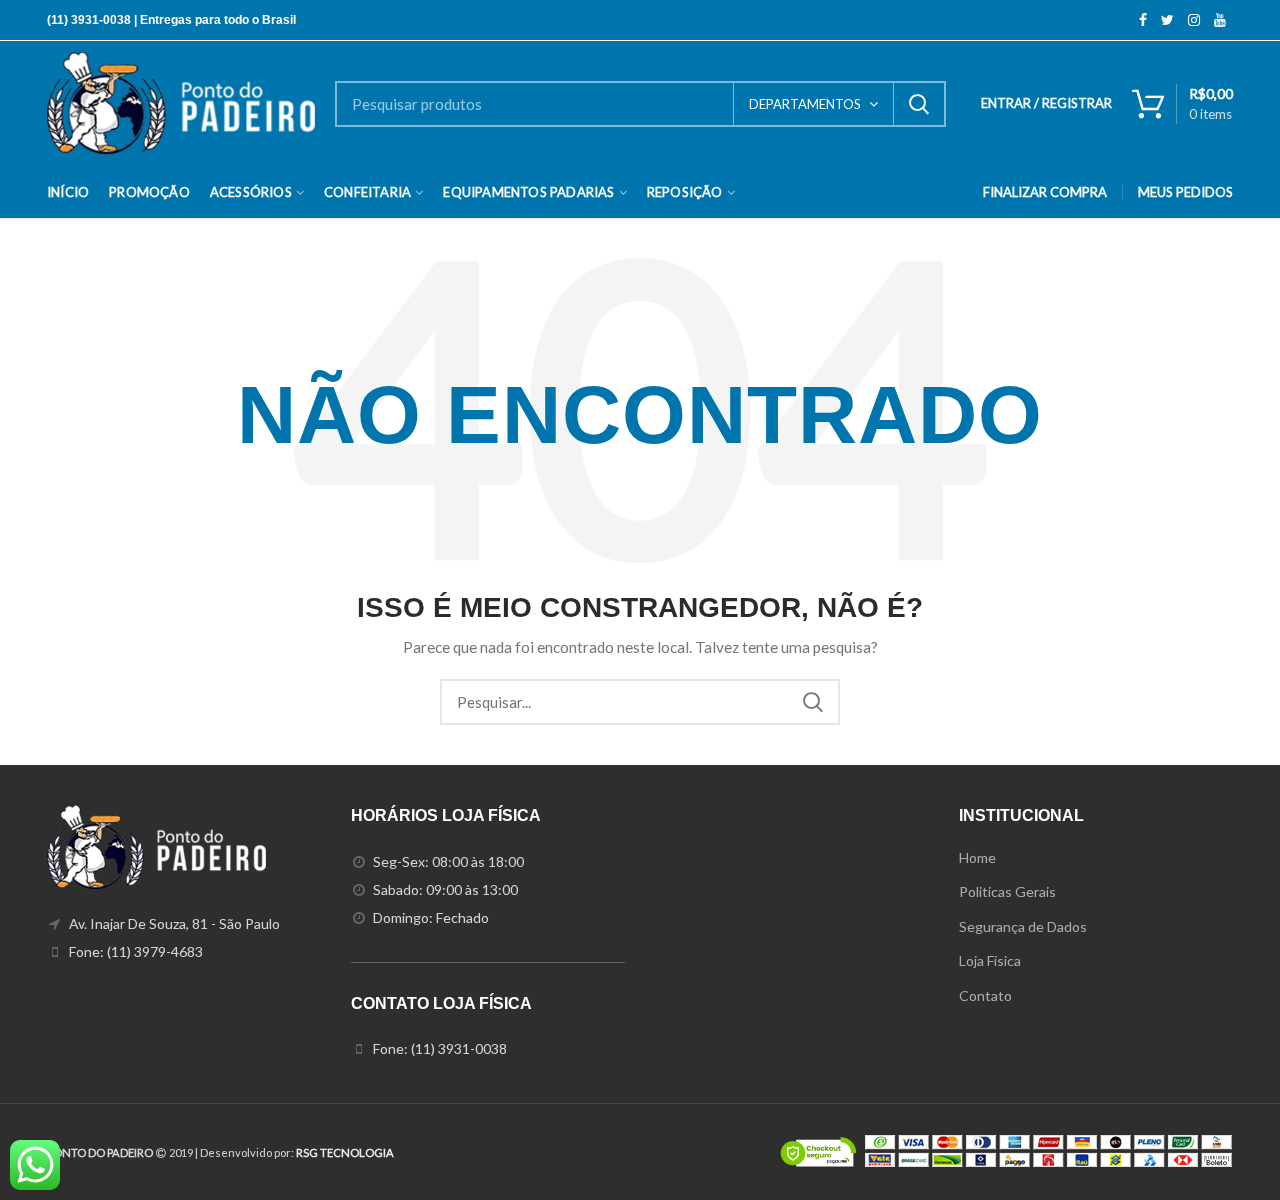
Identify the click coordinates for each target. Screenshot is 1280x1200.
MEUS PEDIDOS (1185, 192)
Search (919, 104)
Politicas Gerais (1007, 891)
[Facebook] (1143, 20)
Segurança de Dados (1023, 926)
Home (977, 857)
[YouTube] (1220, 20)
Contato (985, 995)
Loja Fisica (990, 960)
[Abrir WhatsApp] (1230, 1149)
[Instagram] (1194, 20)
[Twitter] (1167, 20)
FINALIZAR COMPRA (1045, 192)
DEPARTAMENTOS (805, 104)
